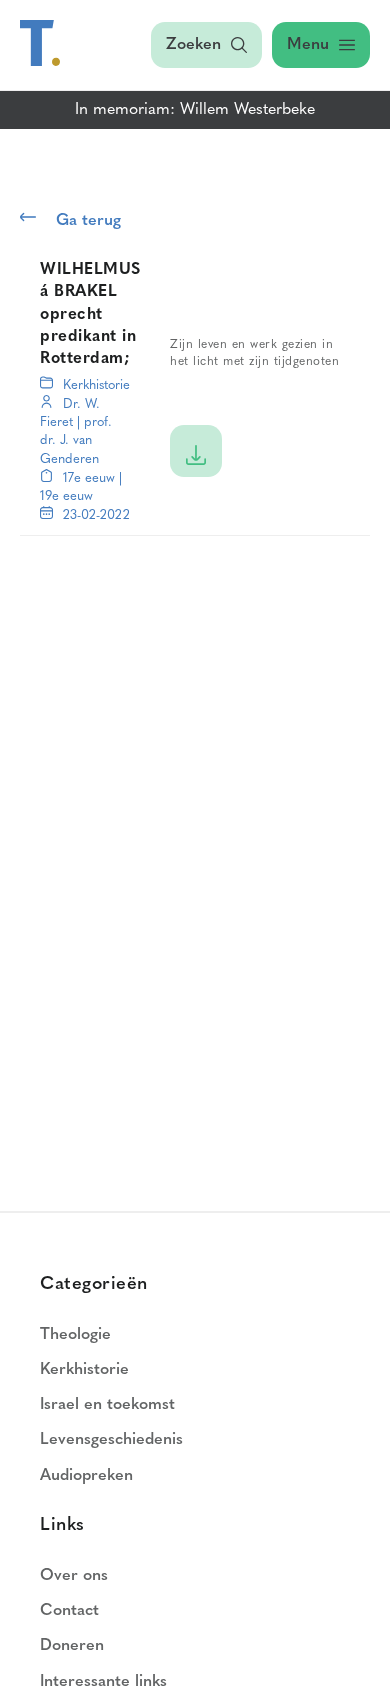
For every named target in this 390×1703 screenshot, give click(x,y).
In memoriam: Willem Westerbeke (195, 110)
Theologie (75, 1335)
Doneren (72, 1646)
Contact (69, 1611)
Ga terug (88, 221)
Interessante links (103, 1682)
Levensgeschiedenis (111, 1440)
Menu (308, 45)
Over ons (74, 1576)
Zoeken (193, 45)
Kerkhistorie (96, 385)
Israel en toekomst (107, 1405)
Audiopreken (86, 1476)
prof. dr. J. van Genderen (76, 440)
